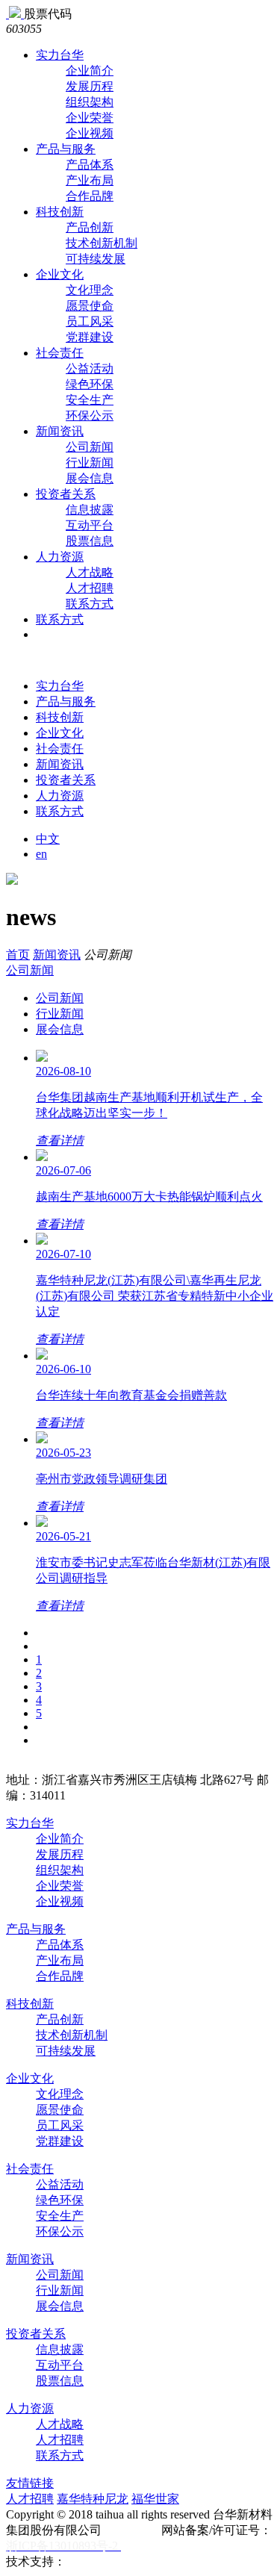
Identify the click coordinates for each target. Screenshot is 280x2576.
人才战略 (90, 572)
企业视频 (90, 133)
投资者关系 (66, 494)
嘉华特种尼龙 (93, 2499)
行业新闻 (90, 463)
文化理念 (90, 290)
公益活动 (90, 368)
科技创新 (60, 212)
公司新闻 (90, 447)
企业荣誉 (90, 118)
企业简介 (90, 71)
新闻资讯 (60, 431)
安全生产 (90, 400)
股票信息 (90, 541)
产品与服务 (66, 149)
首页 (18, 955)
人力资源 (60, 557)
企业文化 (60, 274)
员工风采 (90, 321)
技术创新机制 (102, 243)
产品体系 (90, 165)
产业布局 (90, 180)
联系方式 (90, 604)
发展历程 (90, 86)
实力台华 (60, 55)
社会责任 (60, 353)
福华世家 (155, 2499)
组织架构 (90, 102)
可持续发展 (96, 259)
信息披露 (90, 510)
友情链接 (30, 2483)
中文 (48, 839)
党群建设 (90, 337)
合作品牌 (90, 196)
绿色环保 (90, 384)
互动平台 (90, 525)
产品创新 (90, 227)
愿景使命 (90, 306)
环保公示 (90, 416)
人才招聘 (90, 588)
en (41, 854)
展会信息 (90, 478)
